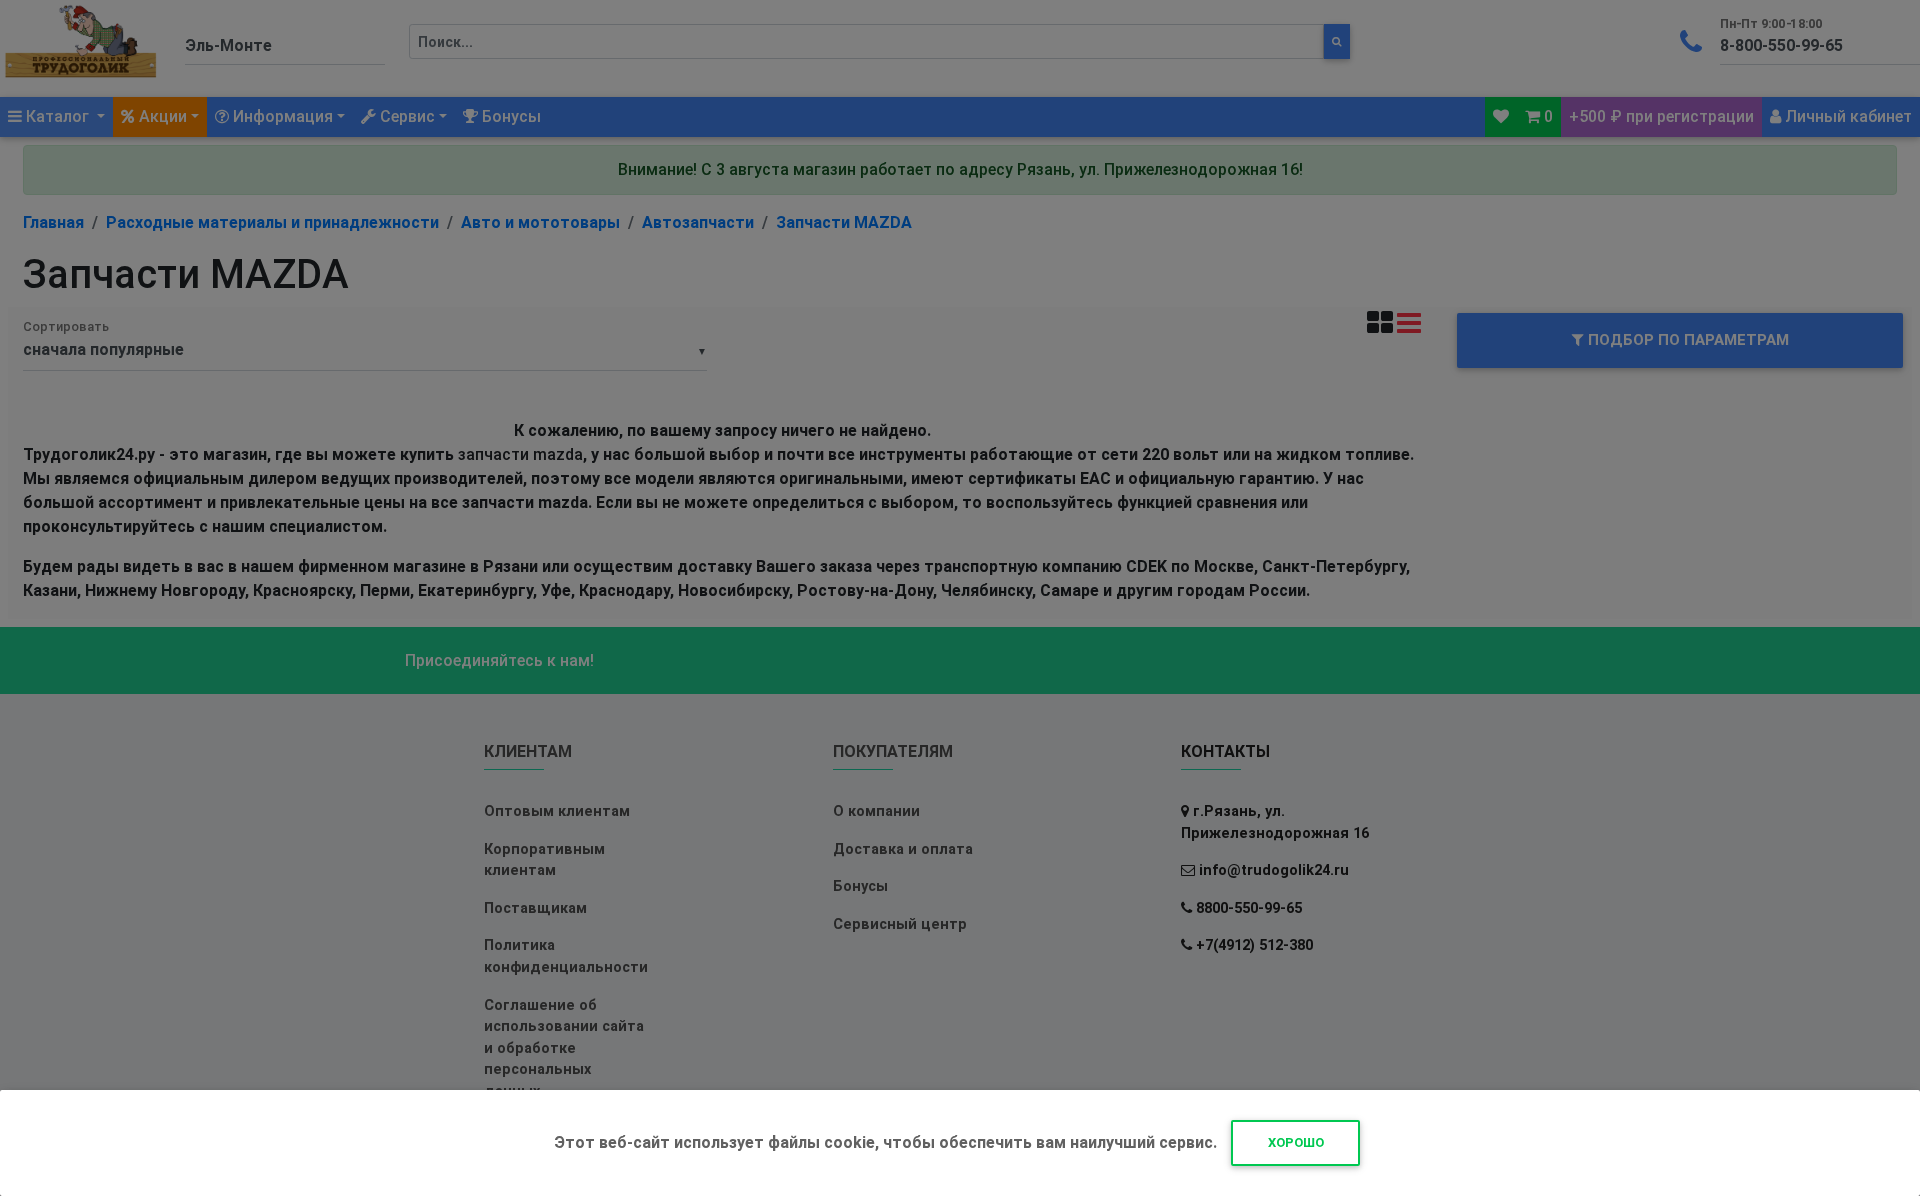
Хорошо (1296, 1142)
